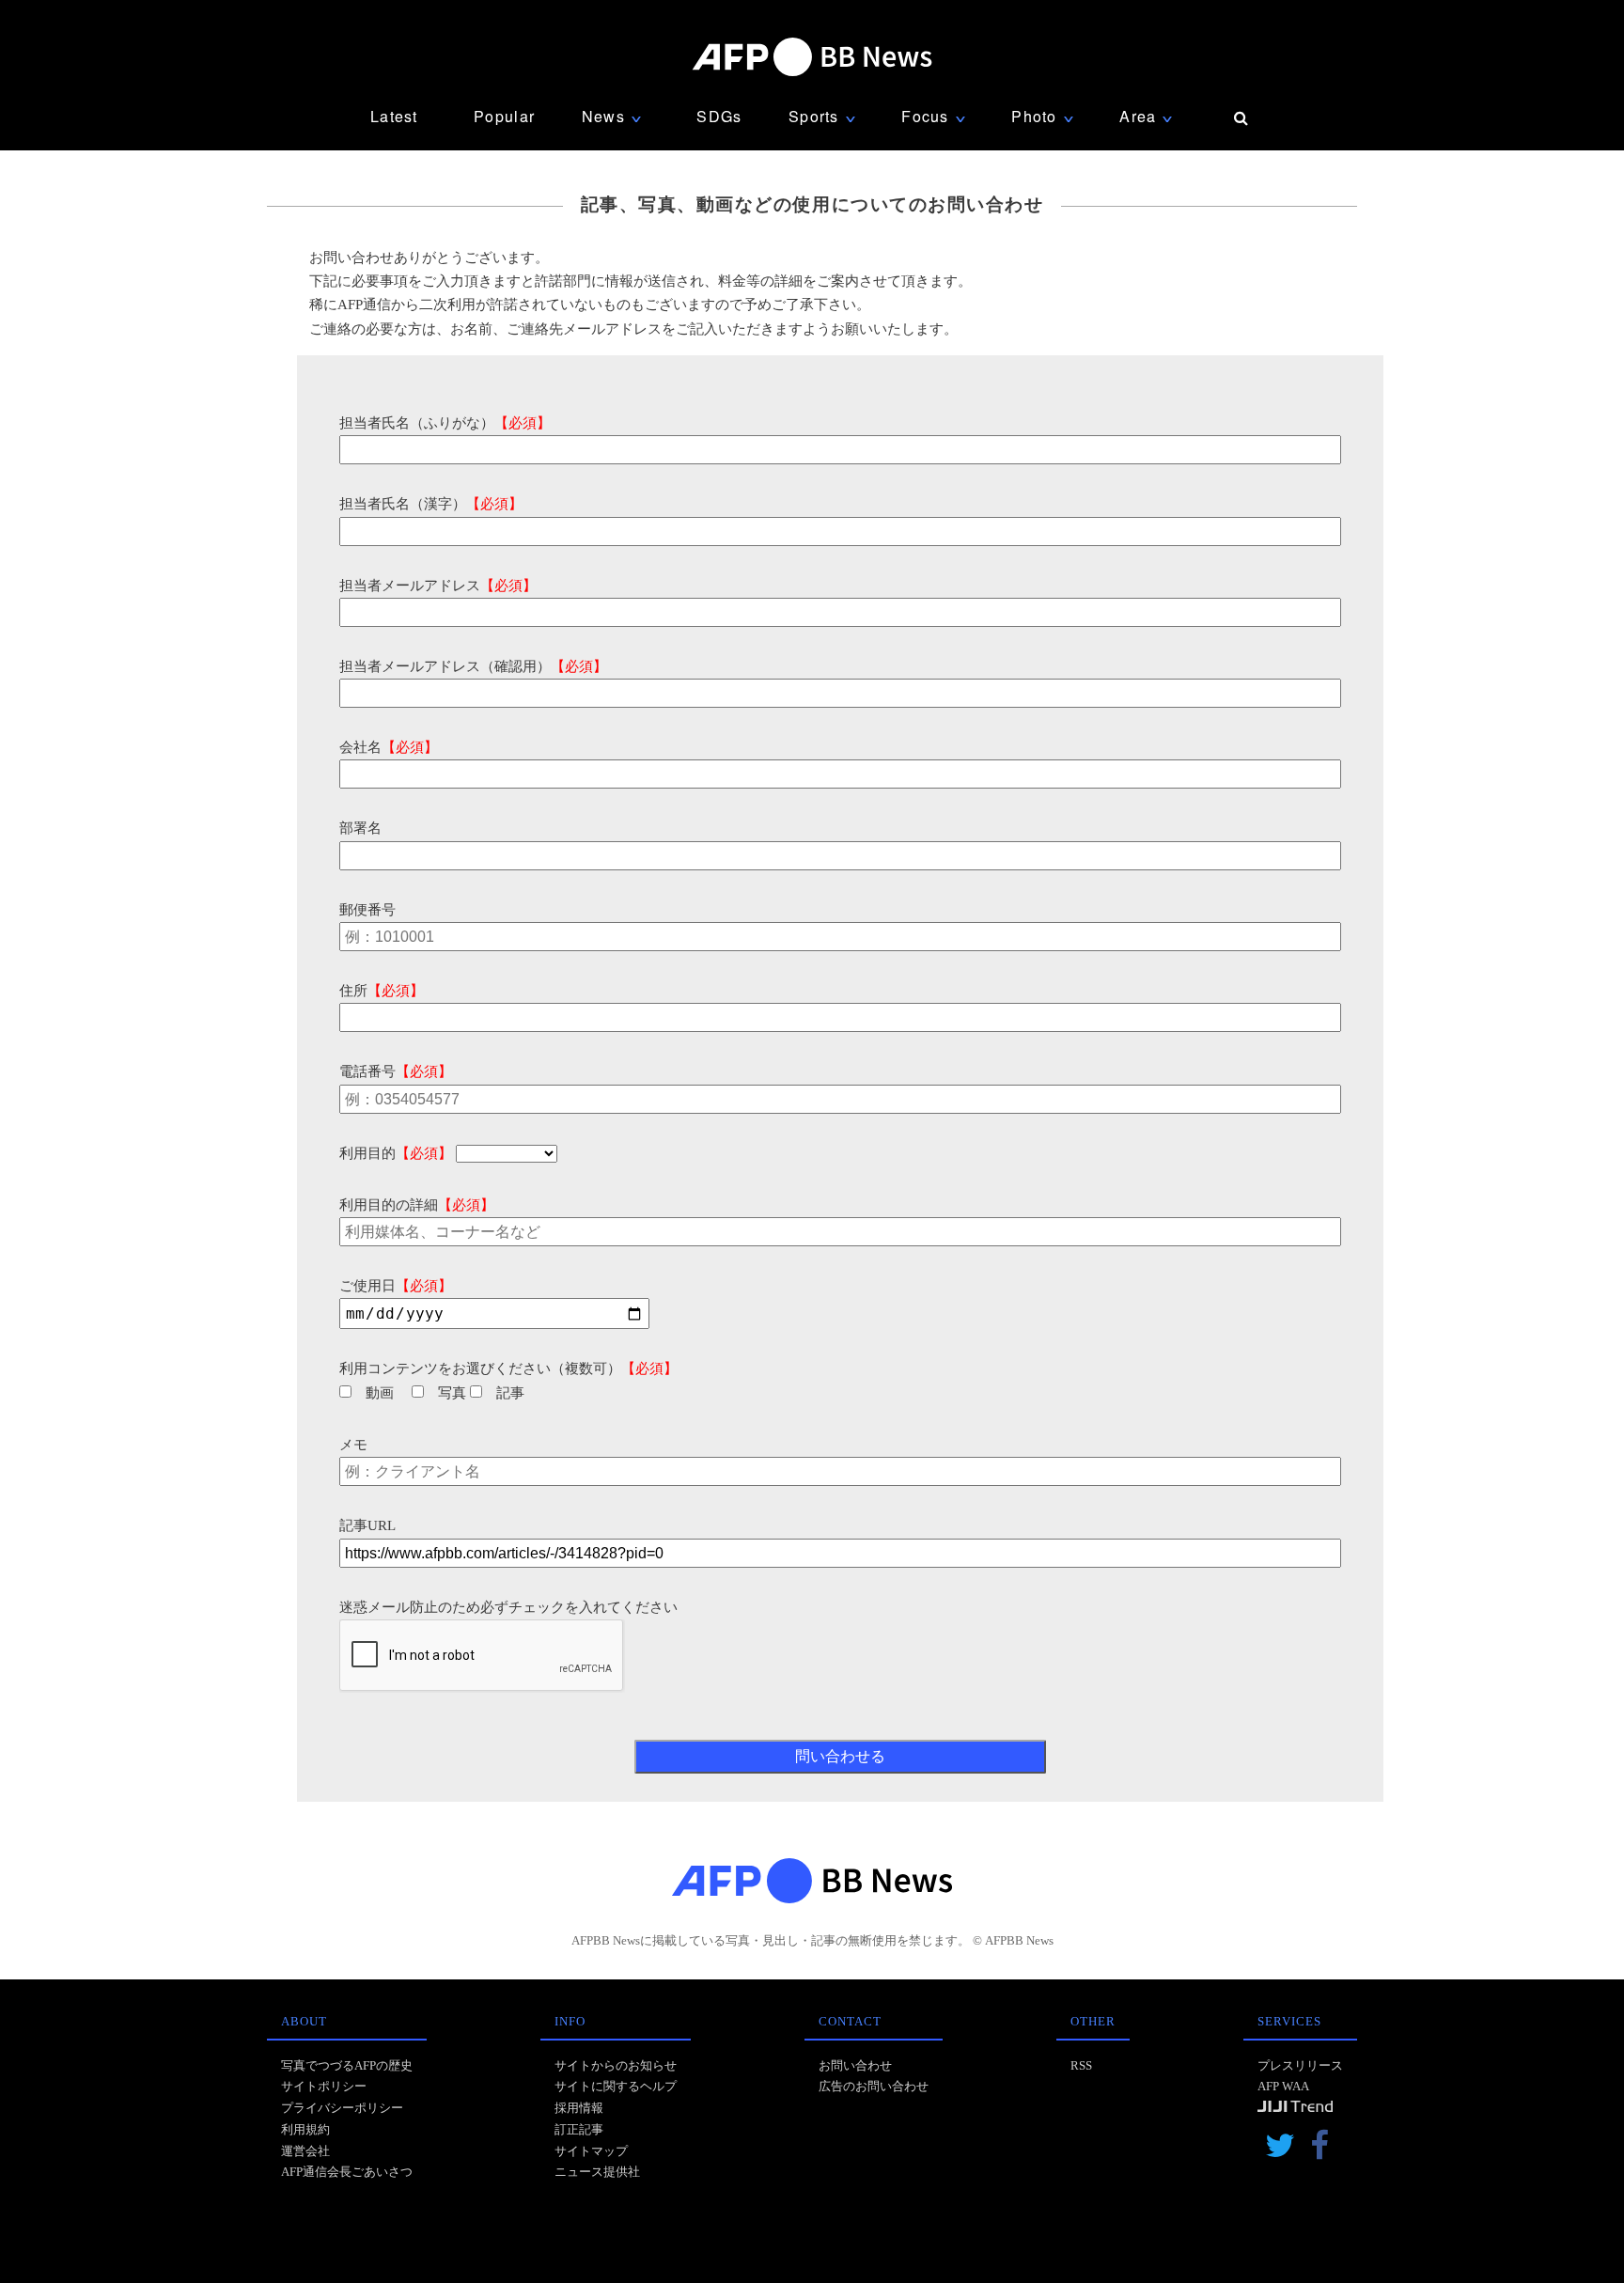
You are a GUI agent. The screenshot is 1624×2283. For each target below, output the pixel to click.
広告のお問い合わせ (874, 2086)
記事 (510, 1393)
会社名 (389, 747)
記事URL (367, 1525)
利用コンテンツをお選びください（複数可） (508, 1368)
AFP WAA (1283, 2086)
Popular (504, 116)
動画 (380, 1393)
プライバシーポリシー (342, 2108)
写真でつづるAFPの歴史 (347, 2065)
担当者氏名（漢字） (431, 504)
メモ (353, 1445)
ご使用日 (396, 1286)
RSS (1081, 2065)
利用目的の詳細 (417, 1205)
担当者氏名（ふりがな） (445, 423)
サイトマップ (591, 2151)
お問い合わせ (855, 2065)
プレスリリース (1300, 2065)
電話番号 (396, 1071)
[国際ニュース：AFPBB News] (812, 57)
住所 (382, 991)
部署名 (360, 828)
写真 (452, 1393)
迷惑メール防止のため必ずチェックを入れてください (508, 1607)
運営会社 (305, 2151)
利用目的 (396, 1153)
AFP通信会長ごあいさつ (347, 2172)
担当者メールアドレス (438, 586)
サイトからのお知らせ (616, 2065)
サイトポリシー (324, 2086)
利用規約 (305, 2129)
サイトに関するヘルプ (616, 2086)
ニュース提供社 (597, 2172)
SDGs (719, 116)
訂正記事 (579, 2129)
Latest (394, 116)
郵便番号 (367, 910)
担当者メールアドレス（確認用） (473, 666)
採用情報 (579, 2108)
